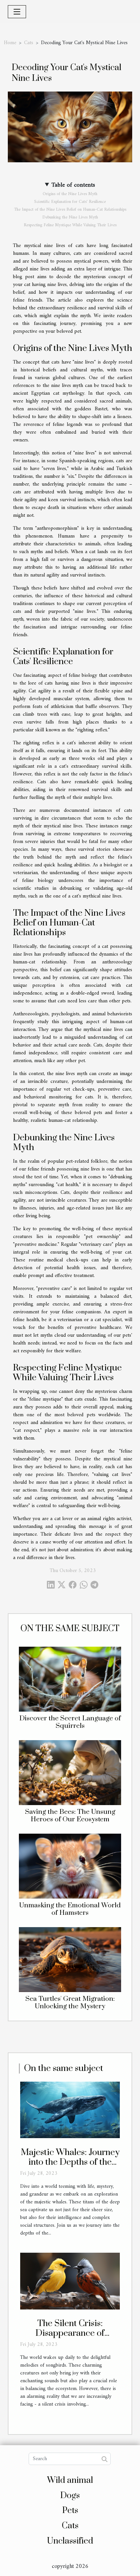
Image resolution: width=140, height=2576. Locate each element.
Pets (70, 2511)
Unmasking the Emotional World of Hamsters (70, 1909)
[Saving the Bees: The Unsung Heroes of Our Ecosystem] (70, 1773)
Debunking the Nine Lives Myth (70, 217)
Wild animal (70, 2480)
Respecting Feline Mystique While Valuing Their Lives (70, 225)
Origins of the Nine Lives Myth (70, 194)
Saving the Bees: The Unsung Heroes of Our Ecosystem (70, 1816)
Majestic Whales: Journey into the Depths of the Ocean (70, 2162)
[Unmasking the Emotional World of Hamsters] (70, 1866)
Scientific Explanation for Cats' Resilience (70, 202)
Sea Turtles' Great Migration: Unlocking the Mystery (70, 2003)
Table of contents (73, 185)
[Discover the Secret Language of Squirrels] (70, 1679)
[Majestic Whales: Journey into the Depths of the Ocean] (70, 2110)
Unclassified (70, 2541)
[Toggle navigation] (17, 12)
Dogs (70, 2496)
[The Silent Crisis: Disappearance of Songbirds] (70, 2281)
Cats (29, 43)
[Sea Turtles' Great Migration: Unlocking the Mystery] (70, 1960)
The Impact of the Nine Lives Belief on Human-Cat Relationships (70, 210)
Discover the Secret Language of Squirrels (70, 1722)
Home (10, 43)
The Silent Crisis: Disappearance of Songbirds (70, 2333)
